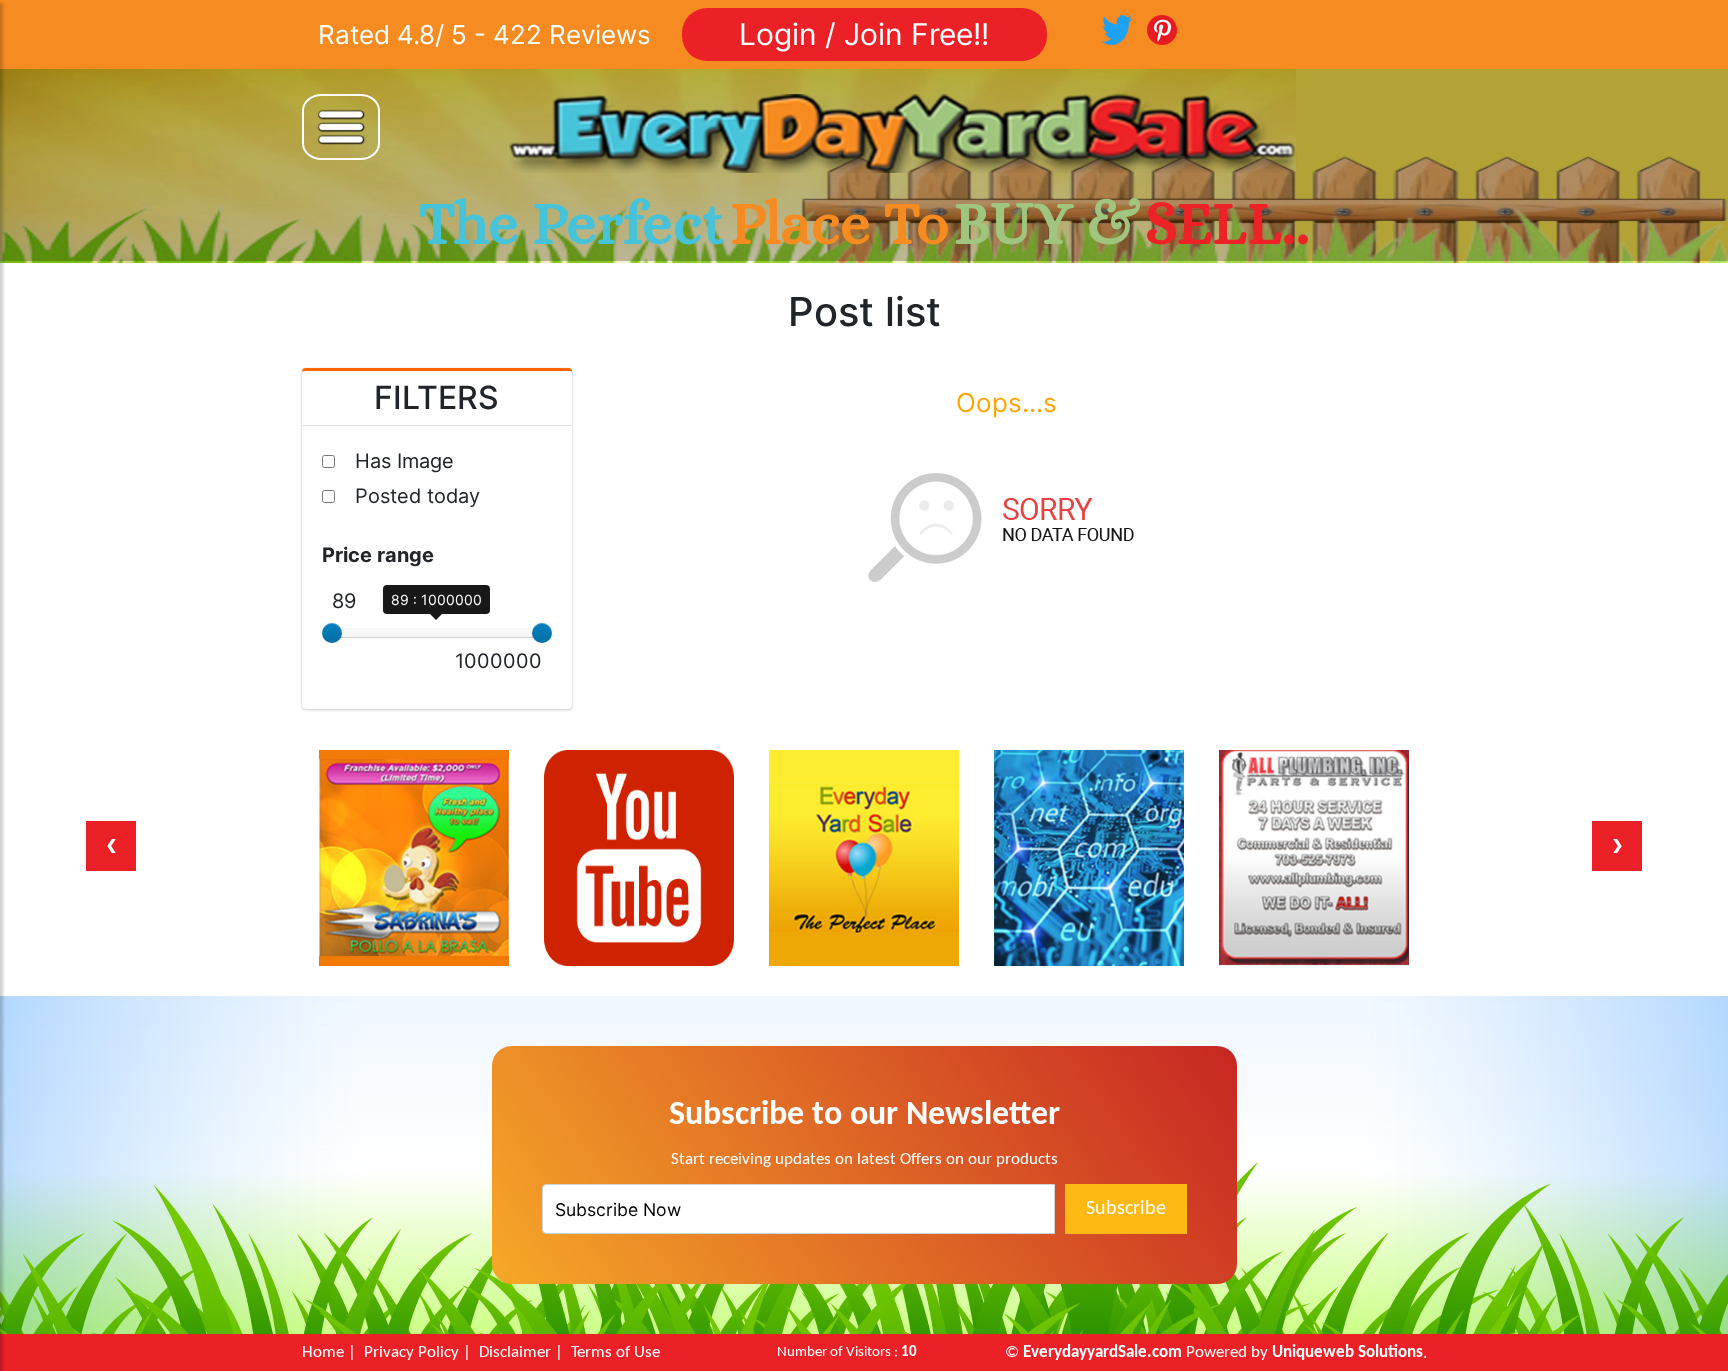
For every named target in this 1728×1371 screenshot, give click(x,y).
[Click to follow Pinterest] (1162, 28)
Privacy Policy (411, 1352)
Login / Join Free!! (864, 34)
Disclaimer (515, 1352)
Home (323, 1352)
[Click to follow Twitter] (1117, 28)
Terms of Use (615, 1352)
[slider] (332, 633)
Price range (378, 555)
